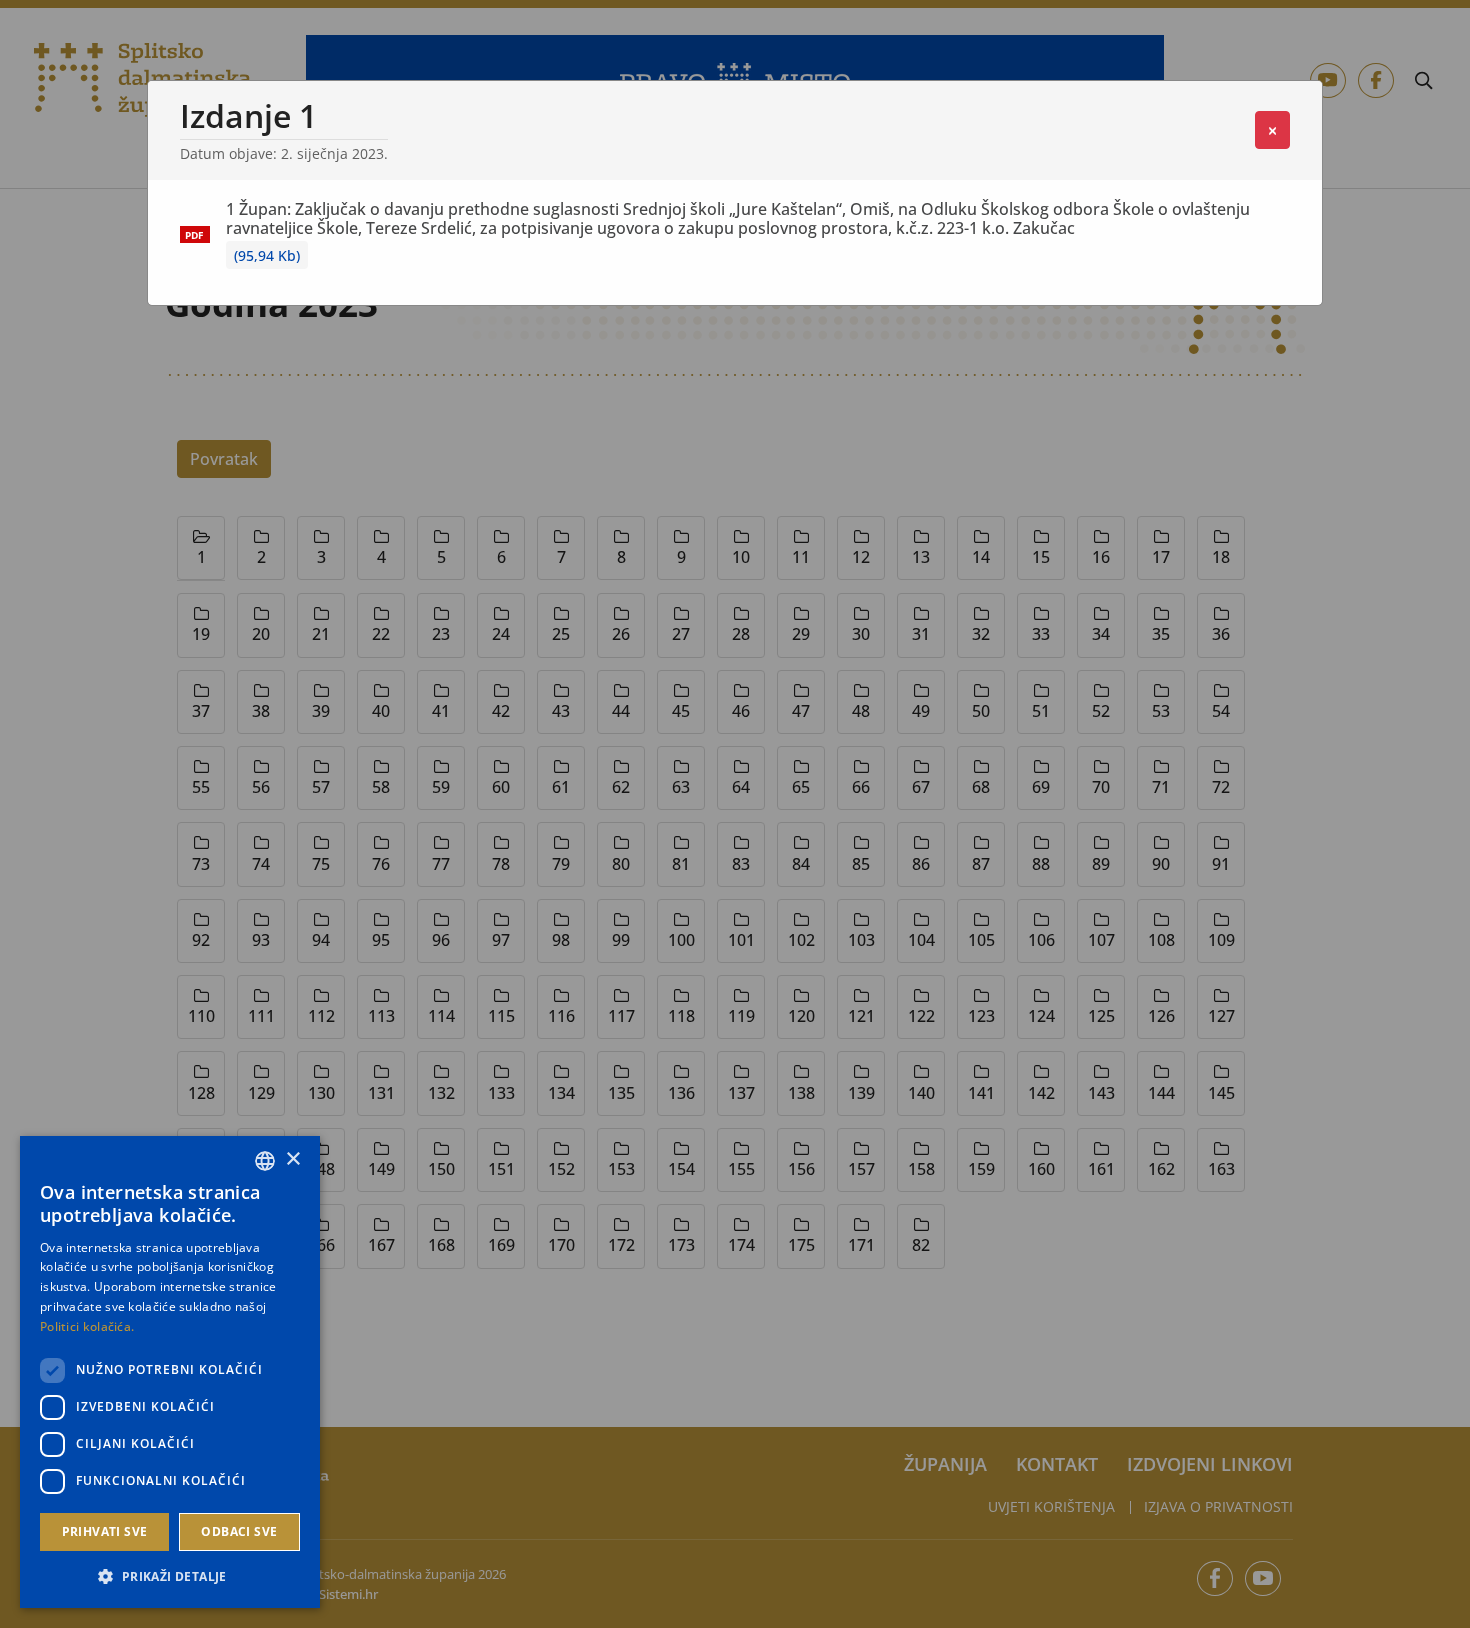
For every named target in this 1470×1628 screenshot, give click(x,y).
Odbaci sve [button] (239, 1531)
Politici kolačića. (87, 1326)
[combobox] (265, 1161)
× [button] (292, 1159)
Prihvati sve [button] (105, 1531)
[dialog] (170, 1372)
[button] (170, 1576)
